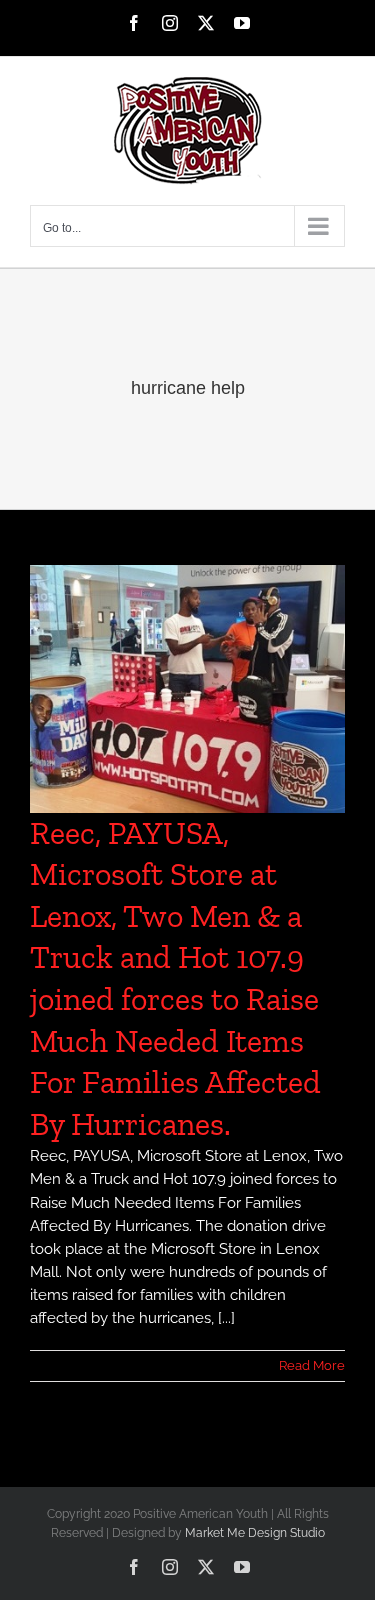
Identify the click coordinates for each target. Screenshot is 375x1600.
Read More (312, 1365)
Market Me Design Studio (255, 1533)
